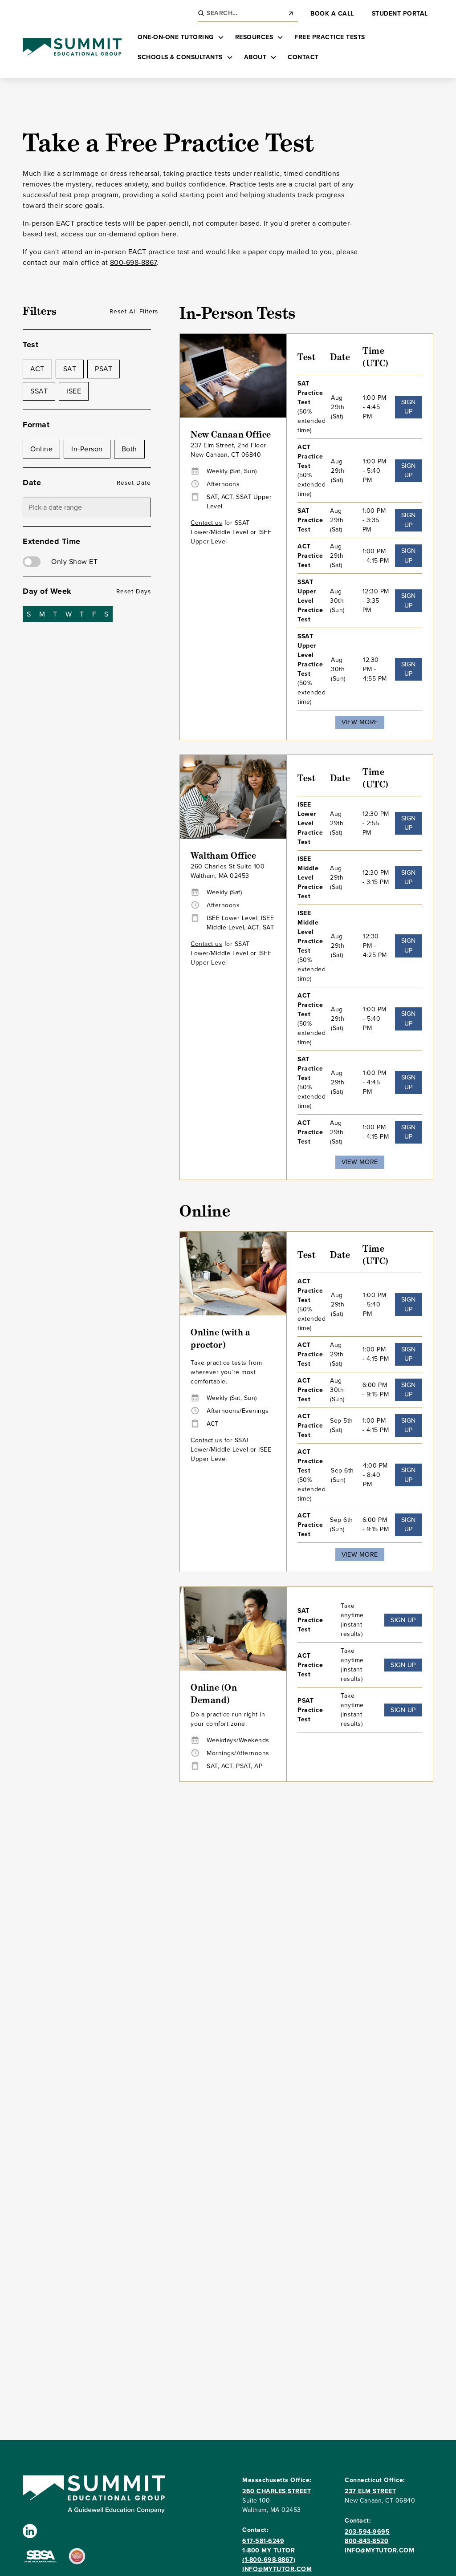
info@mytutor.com (277, 2569)
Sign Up (409, 407)
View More (360, 722)
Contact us (206, 523)
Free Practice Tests (330, 37)
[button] (181, 37)
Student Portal (400, 14)
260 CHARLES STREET (277, 2491)
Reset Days (134, 591)
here (169, 234)
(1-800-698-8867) (269, 2560)
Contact (303, 57)
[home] (72, 47)
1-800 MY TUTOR (269, 2550)
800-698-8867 (133, 262)
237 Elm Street (370, 2491)
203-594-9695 (367, 2532)
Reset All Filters (134, 311)
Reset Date (134, 483)
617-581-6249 (263, 2541)
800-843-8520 (366, 2541)
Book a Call (332, 14)
